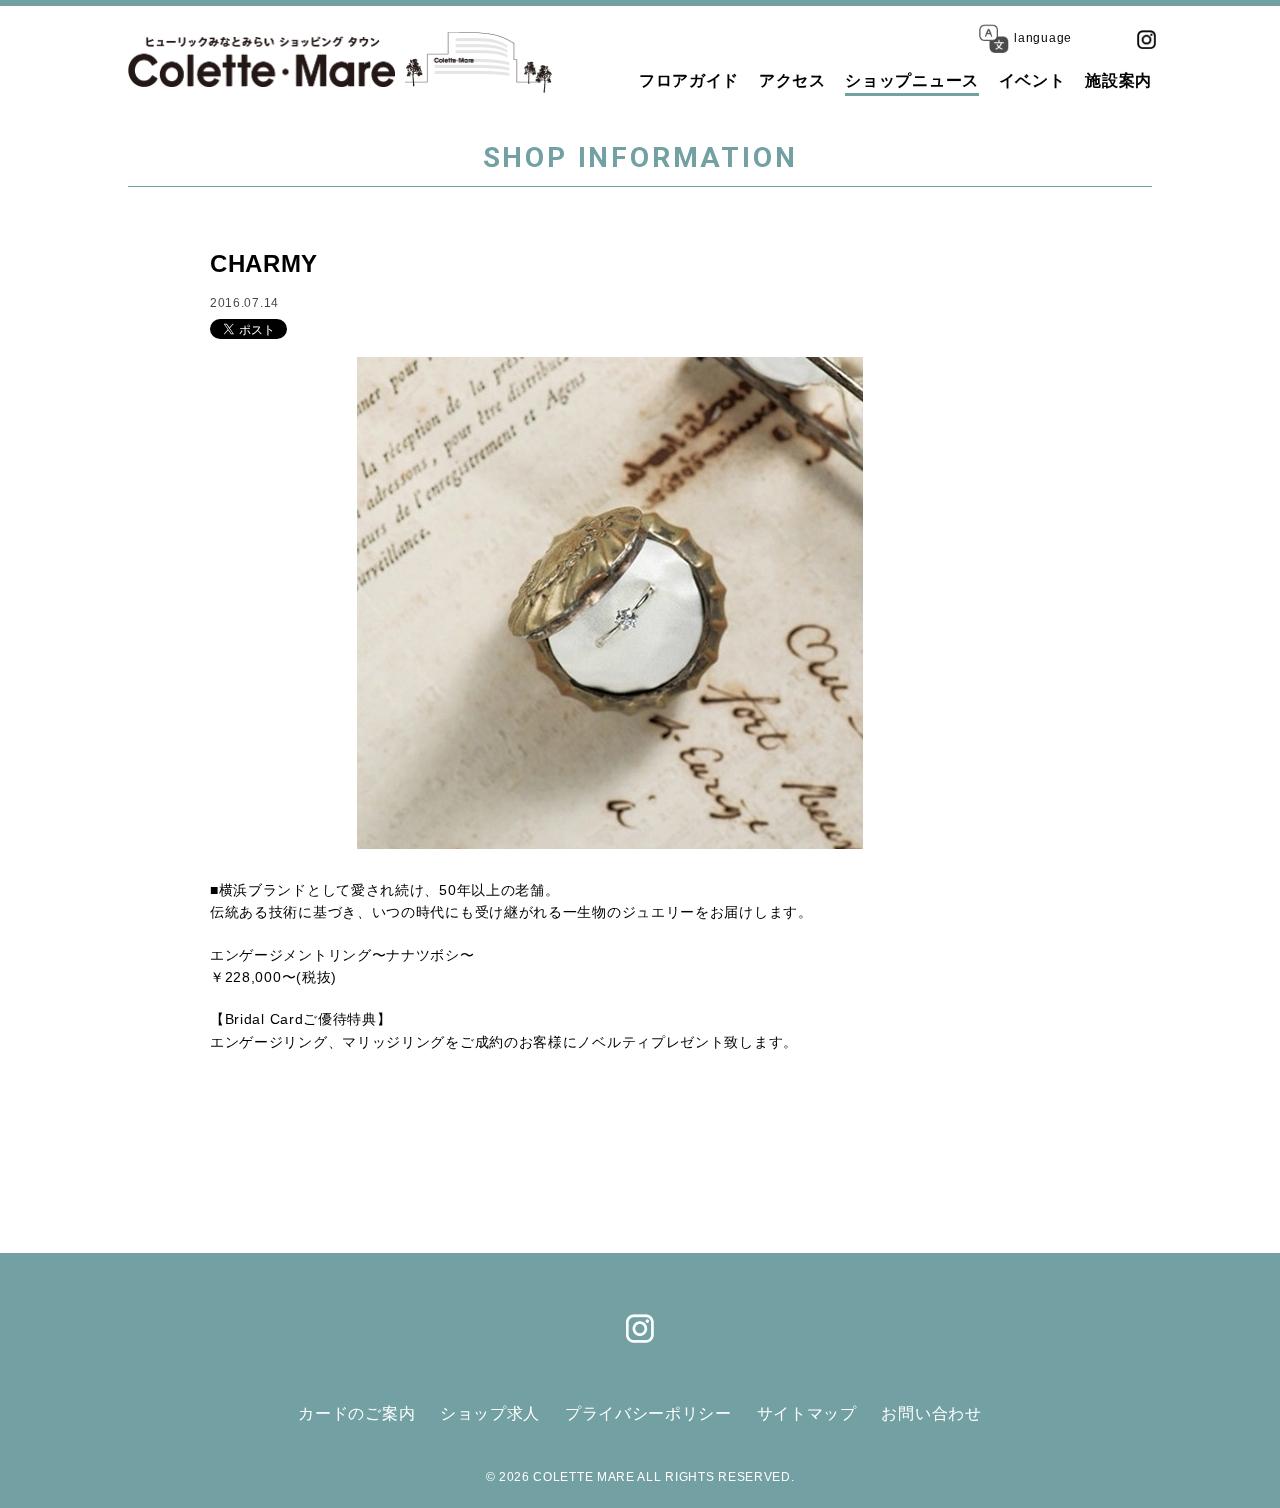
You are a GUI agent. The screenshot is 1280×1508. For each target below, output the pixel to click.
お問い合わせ (931, 1413)
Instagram (1146, 39)
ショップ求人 (490, 1413)
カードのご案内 (356, 1413)
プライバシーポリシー (648, 1413)
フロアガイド (689, 80)
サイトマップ (807, 1413)
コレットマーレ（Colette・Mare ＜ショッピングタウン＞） (261, 62)
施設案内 (1118, 80)
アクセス (792, 80)
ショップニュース (912, 80)
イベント (1032, 80)
